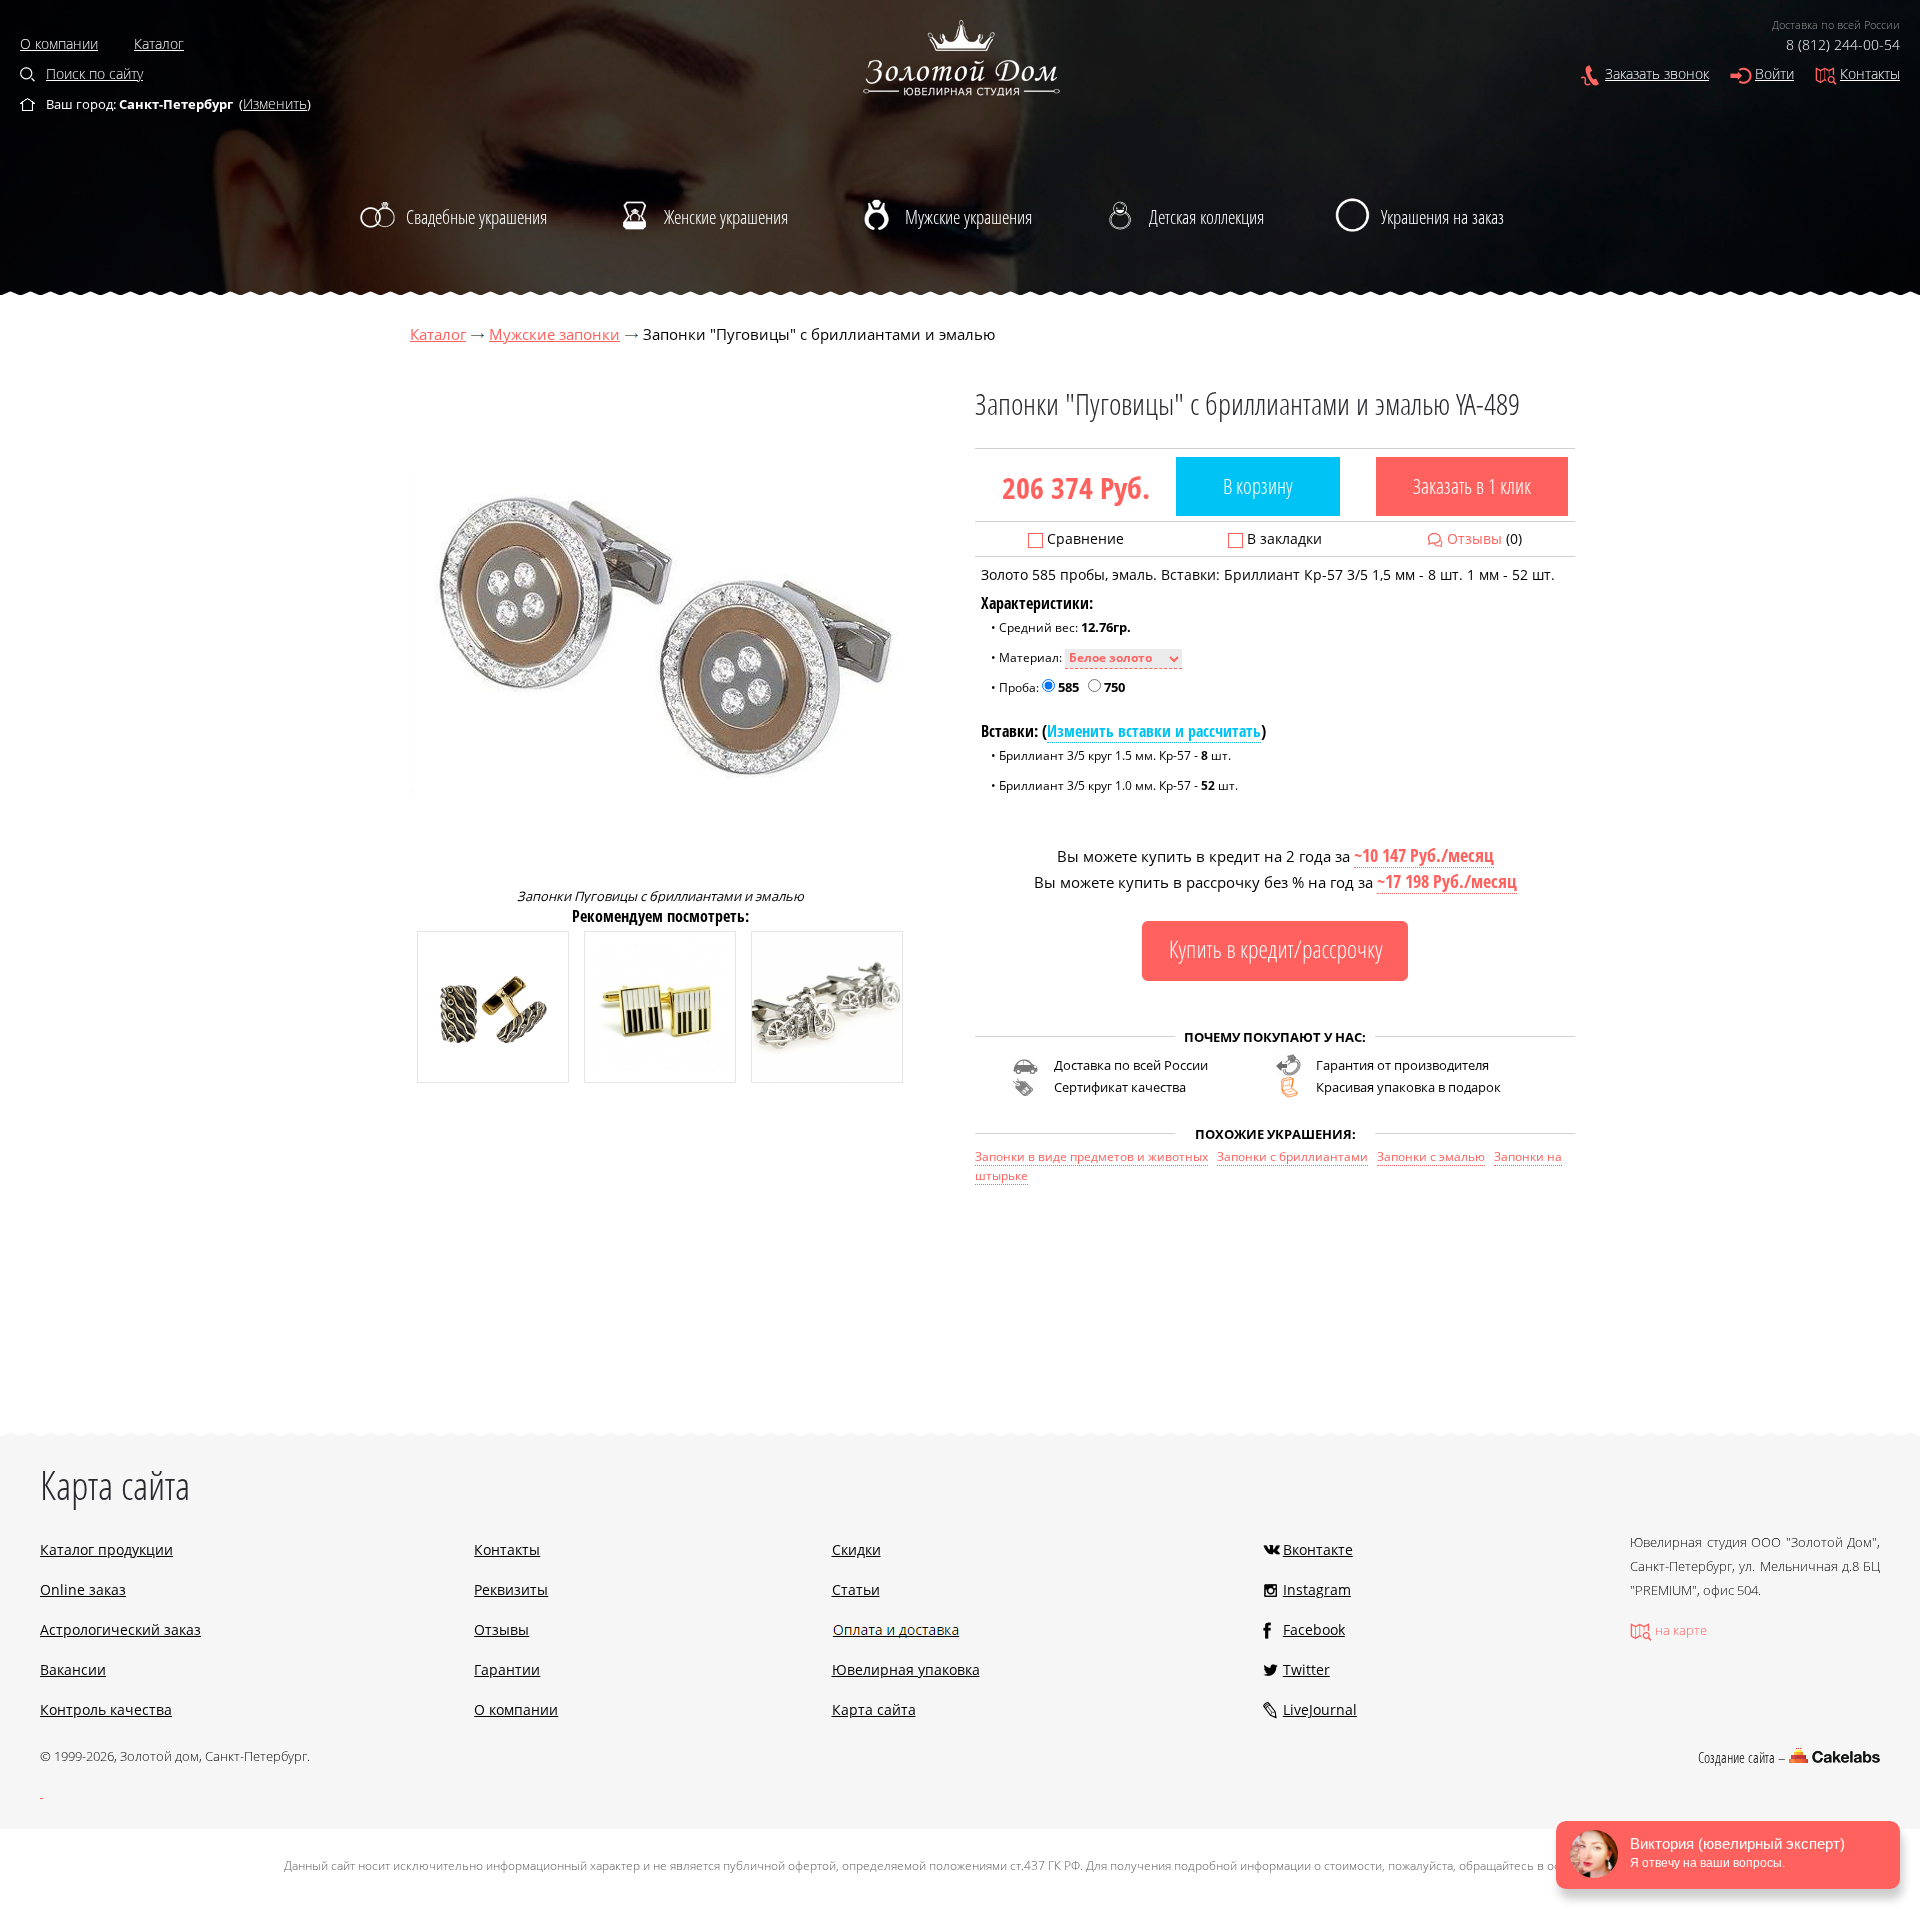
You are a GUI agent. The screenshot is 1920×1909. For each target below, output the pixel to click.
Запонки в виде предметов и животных (1091, 1156)
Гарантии (507, 1669)
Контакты (1870, 73)
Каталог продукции (106, 1549)
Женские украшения (726, 217)
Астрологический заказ (120, 1629)
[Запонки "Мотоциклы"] (827, 1078)
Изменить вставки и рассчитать (1154, 731)
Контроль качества (106, 1709)
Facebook (1314, 1629)
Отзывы (1474, 538)
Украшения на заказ (1442, 217)
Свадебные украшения (476, 217)
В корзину (1258, 486)
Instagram (1317, 1589)
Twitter (1306, 1669)
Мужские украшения (968, 217)
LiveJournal (1320, 1709)
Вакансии (73, 1669)
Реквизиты (511, 1589)
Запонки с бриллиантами (1292, 1156)
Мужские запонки (554, 334)
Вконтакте (1318, 1549)
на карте (1681, 1630)
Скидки (856, 1549)
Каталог (159, 43)
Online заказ (83, 1589)
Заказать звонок (1657, 73)
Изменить (275, 103)
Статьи (856, 1589)
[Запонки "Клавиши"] (660, 1078)
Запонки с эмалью (1431, 1156)
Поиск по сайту (94, 73)
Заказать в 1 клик (1472, 486)
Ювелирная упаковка (906, 1669)
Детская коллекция (1206, 217)
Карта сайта (874, 1709)
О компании (59, 43)
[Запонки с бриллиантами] (493, 1078)
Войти (1774, 73)
